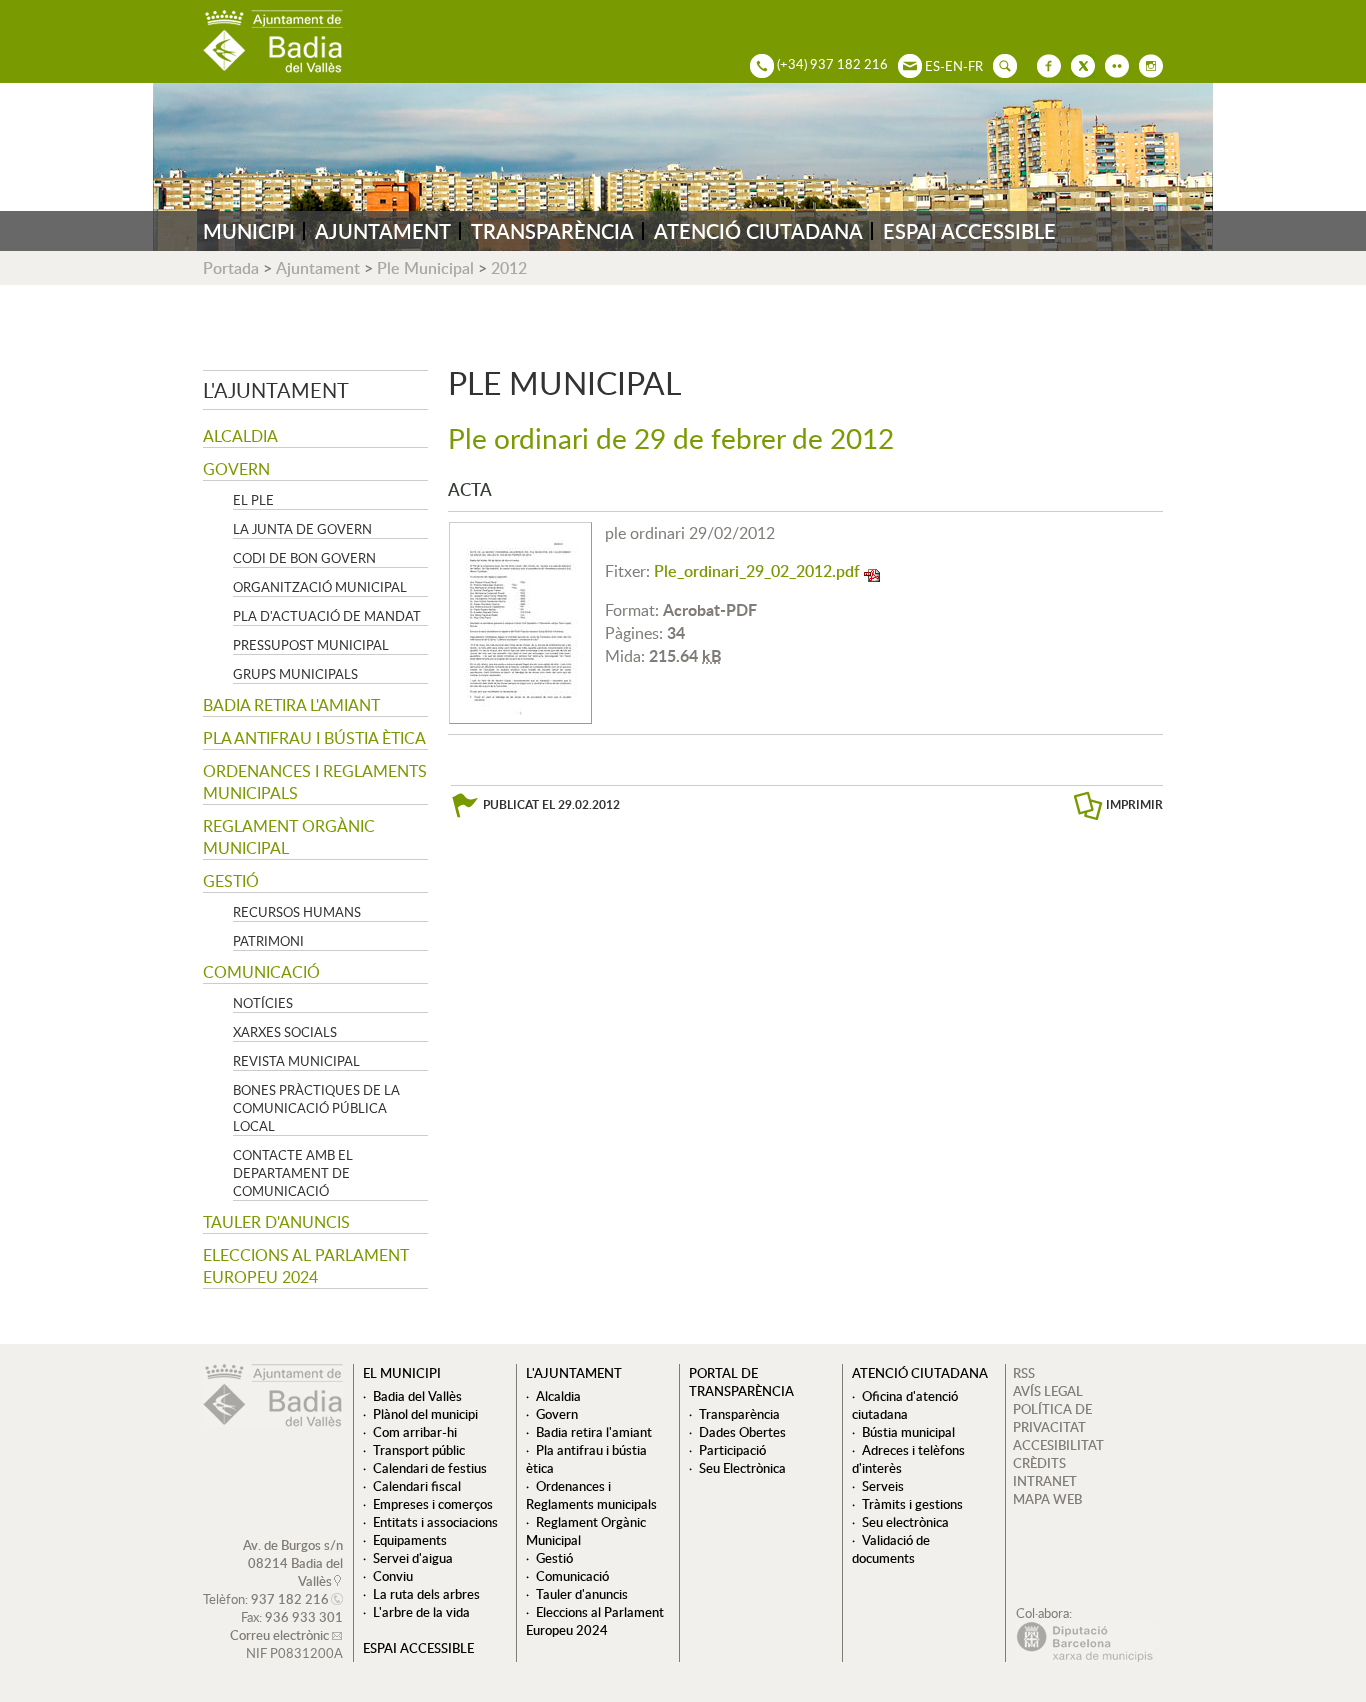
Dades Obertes (742, 1432)
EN (954, 66)
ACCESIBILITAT (1058, 1445)
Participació (732, 1450)
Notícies (263, 1003)
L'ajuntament (276, 390)
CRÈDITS (1039, 1463)
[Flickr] (1112, 64)
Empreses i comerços (433, 1504)
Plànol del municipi (425, 1414)
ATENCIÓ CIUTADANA (758, 231)
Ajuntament (318, 268)
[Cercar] (1000, 64)
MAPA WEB (1047, 1499)
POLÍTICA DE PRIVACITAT (1052, 1418)
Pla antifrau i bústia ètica (314, 738)
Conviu (393, 1576)
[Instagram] (1146, 64)
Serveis (883, 1486)
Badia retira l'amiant (291, 705)
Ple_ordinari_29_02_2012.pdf (757, 571)
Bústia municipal (908, 1432)
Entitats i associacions (435, 1522)
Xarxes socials (285, 1032)
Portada (231, 268)
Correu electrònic (279, 1635)
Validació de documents (891, 1549)
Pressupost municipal (311, 645)
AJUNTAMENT (383, 231)
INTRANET (1045, 1481)
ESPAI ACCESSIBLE (969, 231)
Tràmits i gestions (912, 1504)
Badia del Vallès (417, 1396)
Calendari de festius (430, 1468)
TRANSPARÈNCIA (552, 231)
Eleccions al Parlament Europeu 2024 (306, 1266)
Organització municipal (320, 587)
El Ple (253, 500)
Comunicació (261, 972)
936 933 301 (304, 1617)
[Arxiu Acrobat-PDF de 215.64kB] (520, 621)
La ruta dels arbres (426, 1594)
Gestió (231, 881)
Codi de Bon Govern (304, 558)
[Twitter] (1078, 64)
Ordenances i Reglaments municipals (315, 782)
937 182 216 (290, 1599)
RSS (1024, 1373)
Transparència (739, 1414)
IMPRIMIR (1134, 804)
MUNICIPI (249, 231)
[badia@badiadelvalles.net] (905, 64)
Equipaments (410, 1540)
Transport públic (419, 1450)
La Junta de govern (302, 529)
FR (975, 66)
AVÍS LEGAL (1048, 1391)
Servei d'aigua (413, 1558)
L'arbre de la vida (421, 1612)
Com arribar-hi (415, 1432)
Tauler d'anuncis (276, 1222)
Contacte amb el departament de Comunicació (293, 1173)
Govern (236, 469)
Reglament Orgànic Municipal (289, 837)
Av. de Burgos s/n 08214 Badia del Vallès (293, 1563)
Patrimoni (268, 941)
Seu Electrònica (742, 1468)
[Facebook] (1044, 64)
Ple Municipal (425, 268)
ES (932, 66)
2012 (509, 268)
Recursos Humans (297, 912)
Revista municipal (296, 1061)
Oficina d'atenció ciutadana (905, 1405)
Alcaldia (240, 436)
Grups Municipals (295, 674)
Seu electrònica (905, 1522)
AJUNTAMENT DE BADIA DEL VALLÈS (273, 41)
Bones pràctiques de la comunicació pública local (316, 1108)
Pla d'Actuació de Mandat (327, 616)
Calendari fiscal (417, 1486)
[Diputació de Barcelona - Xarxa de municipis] (1084, 1657)
